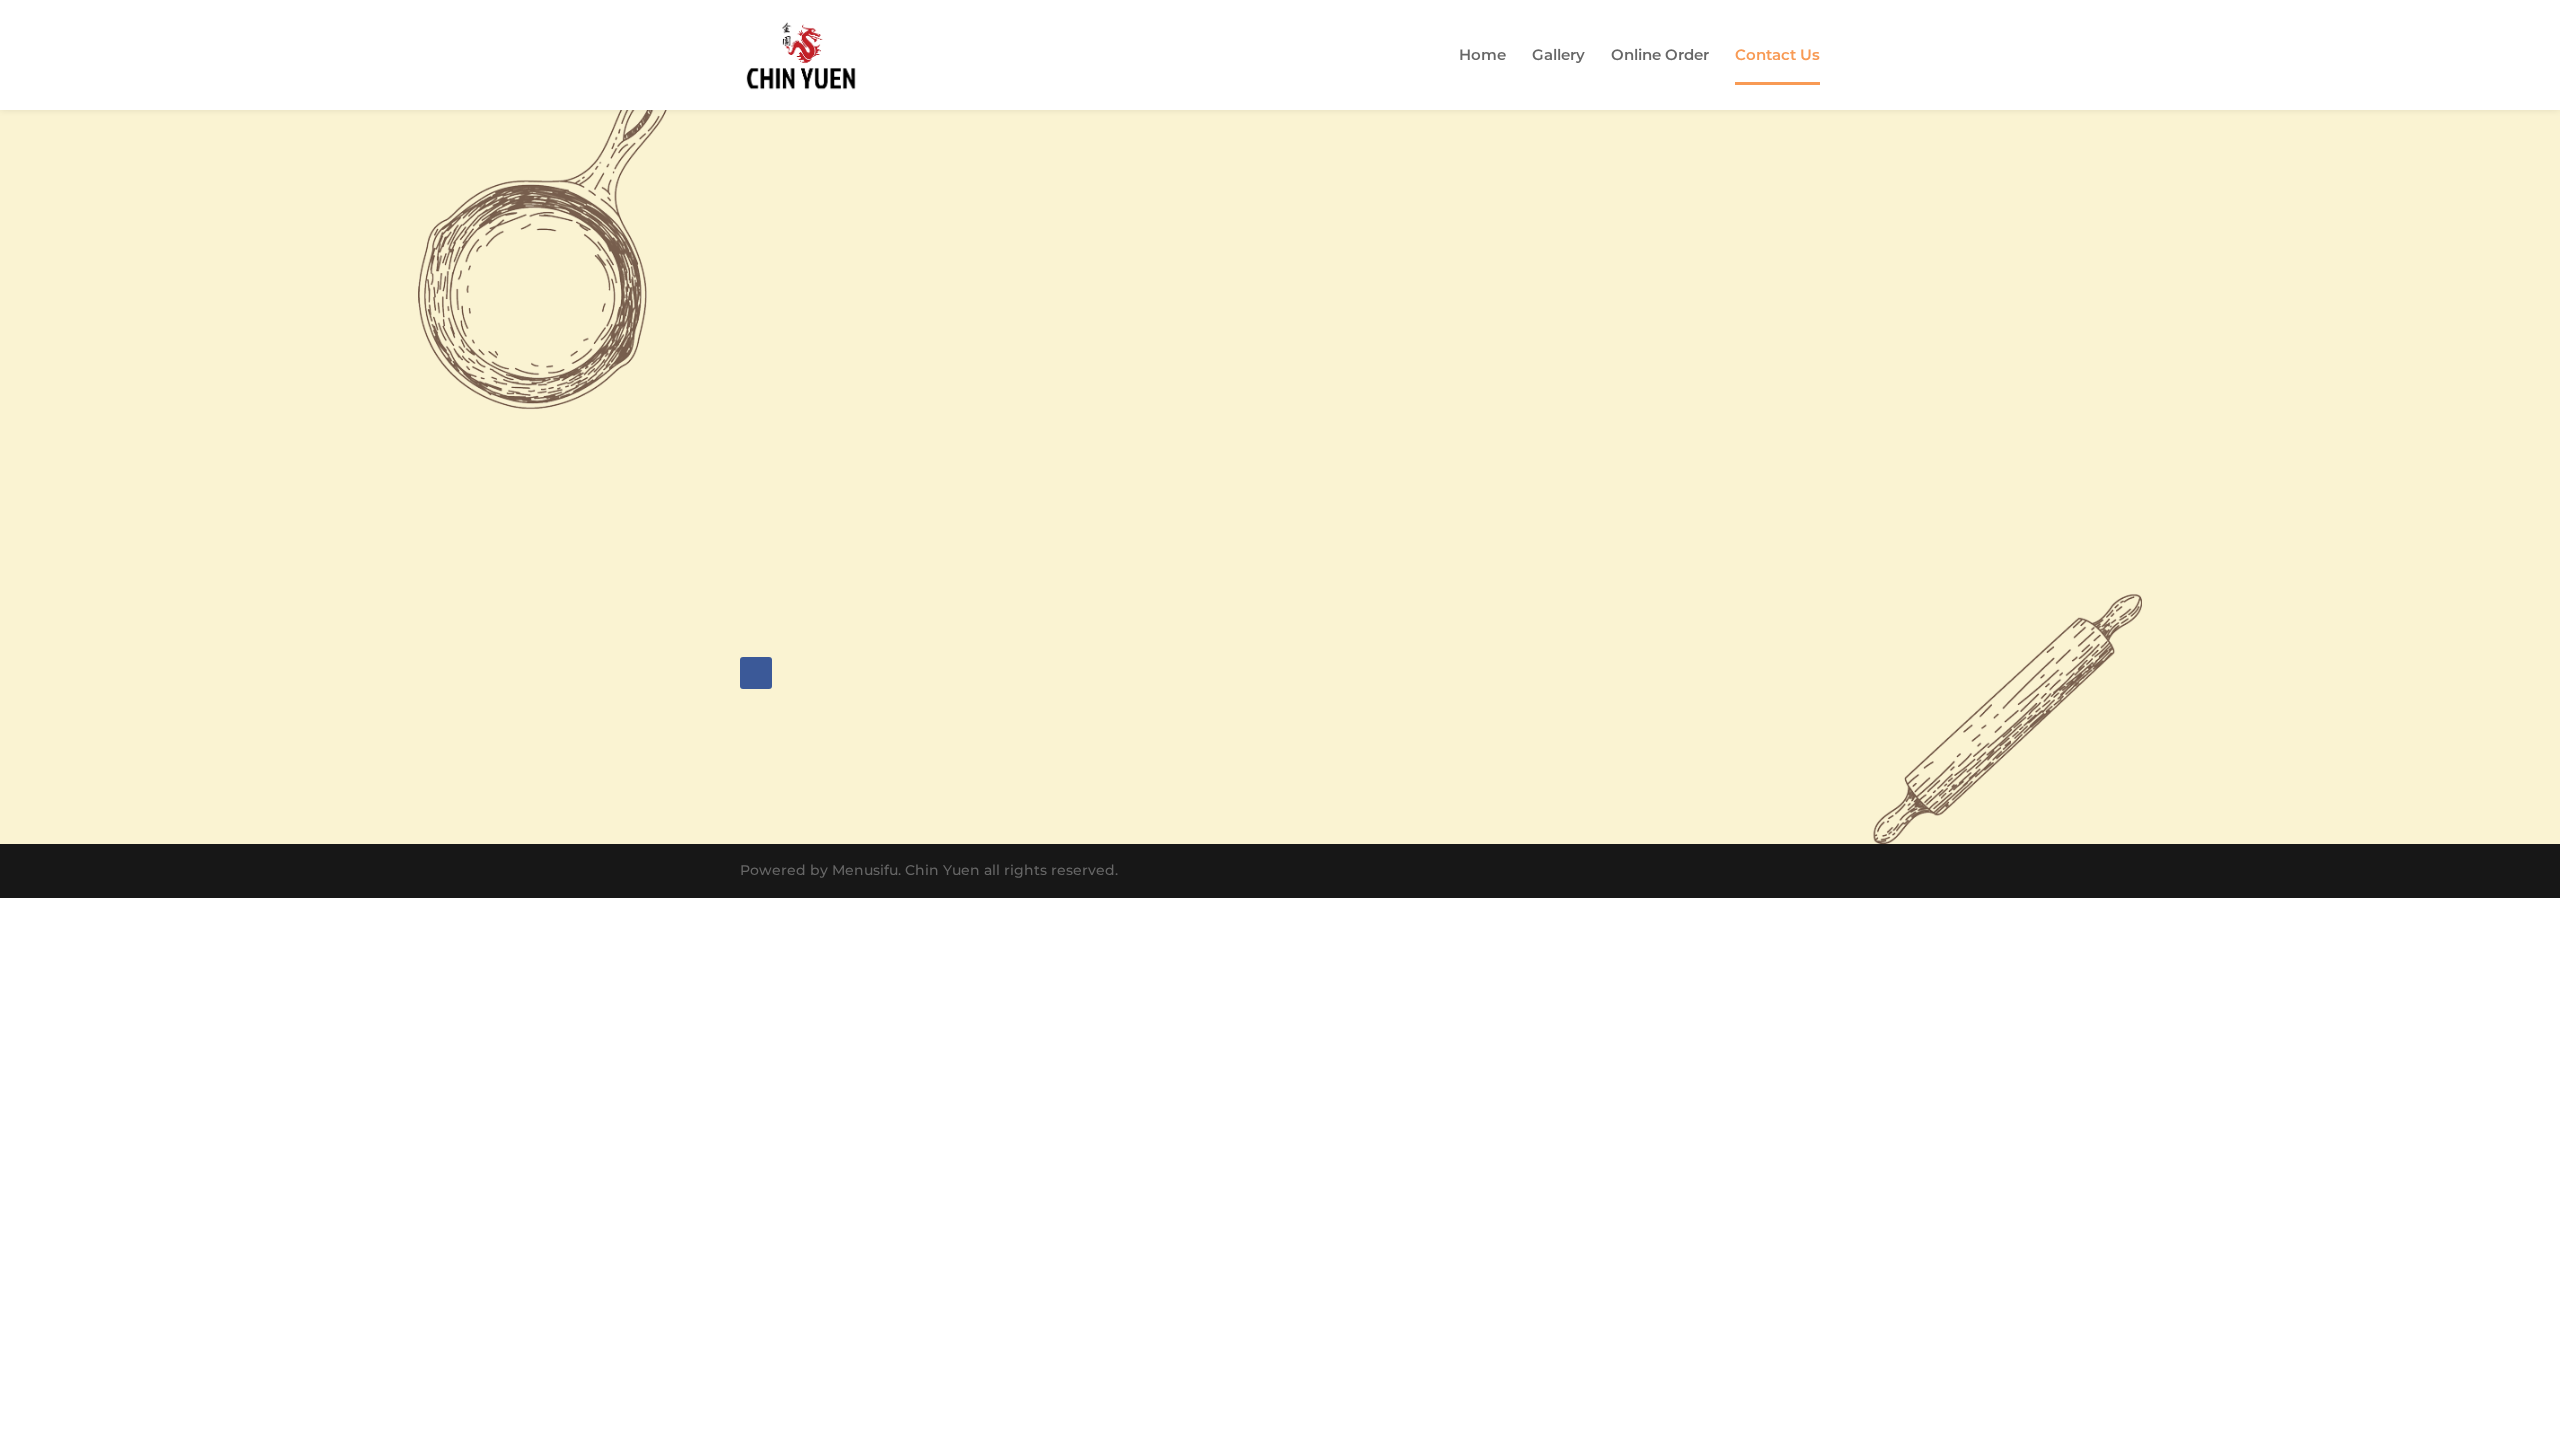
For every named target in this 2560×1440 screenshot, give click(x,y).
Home (1482, 56)
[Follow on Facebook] (756, 673)
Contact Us (1777, 56)
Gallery (1558, 56)
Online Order (1660, 56)
